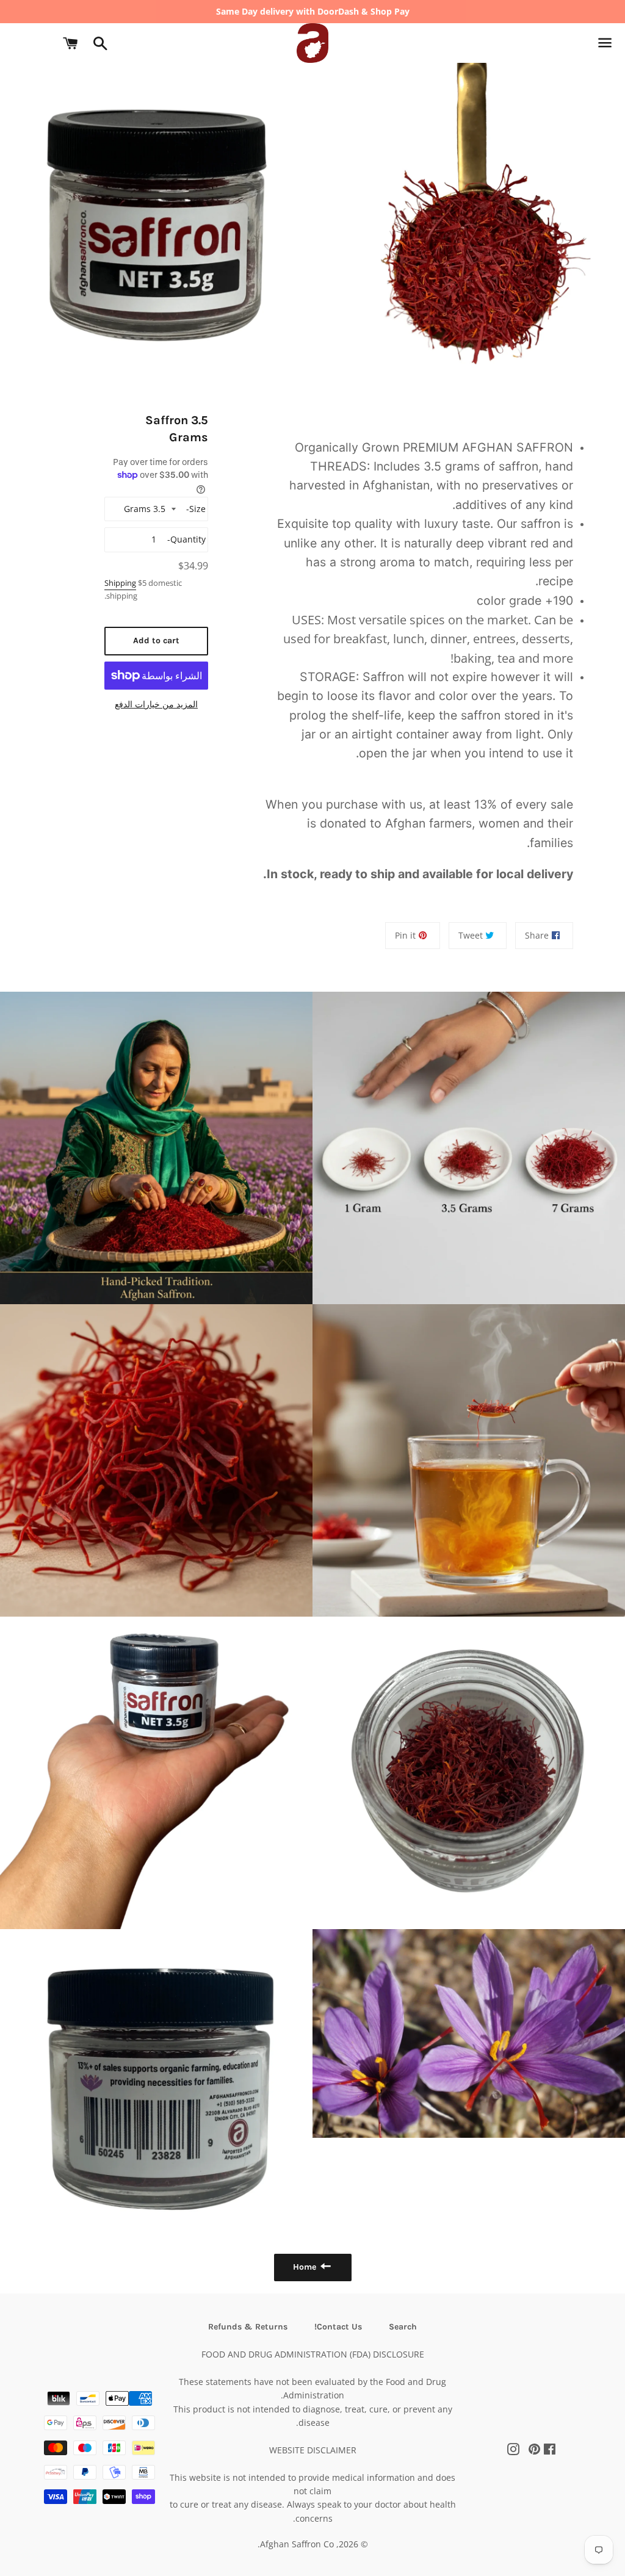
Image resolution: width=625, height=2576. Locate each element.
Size (197, 509)
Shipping (120, 583)
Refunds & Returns (248, 2327)
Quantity (188, 539)
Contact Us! (338, 2327)
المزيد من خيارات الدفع (156, 704)
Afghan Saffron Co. (296, 2544)
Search (403, 2327)
